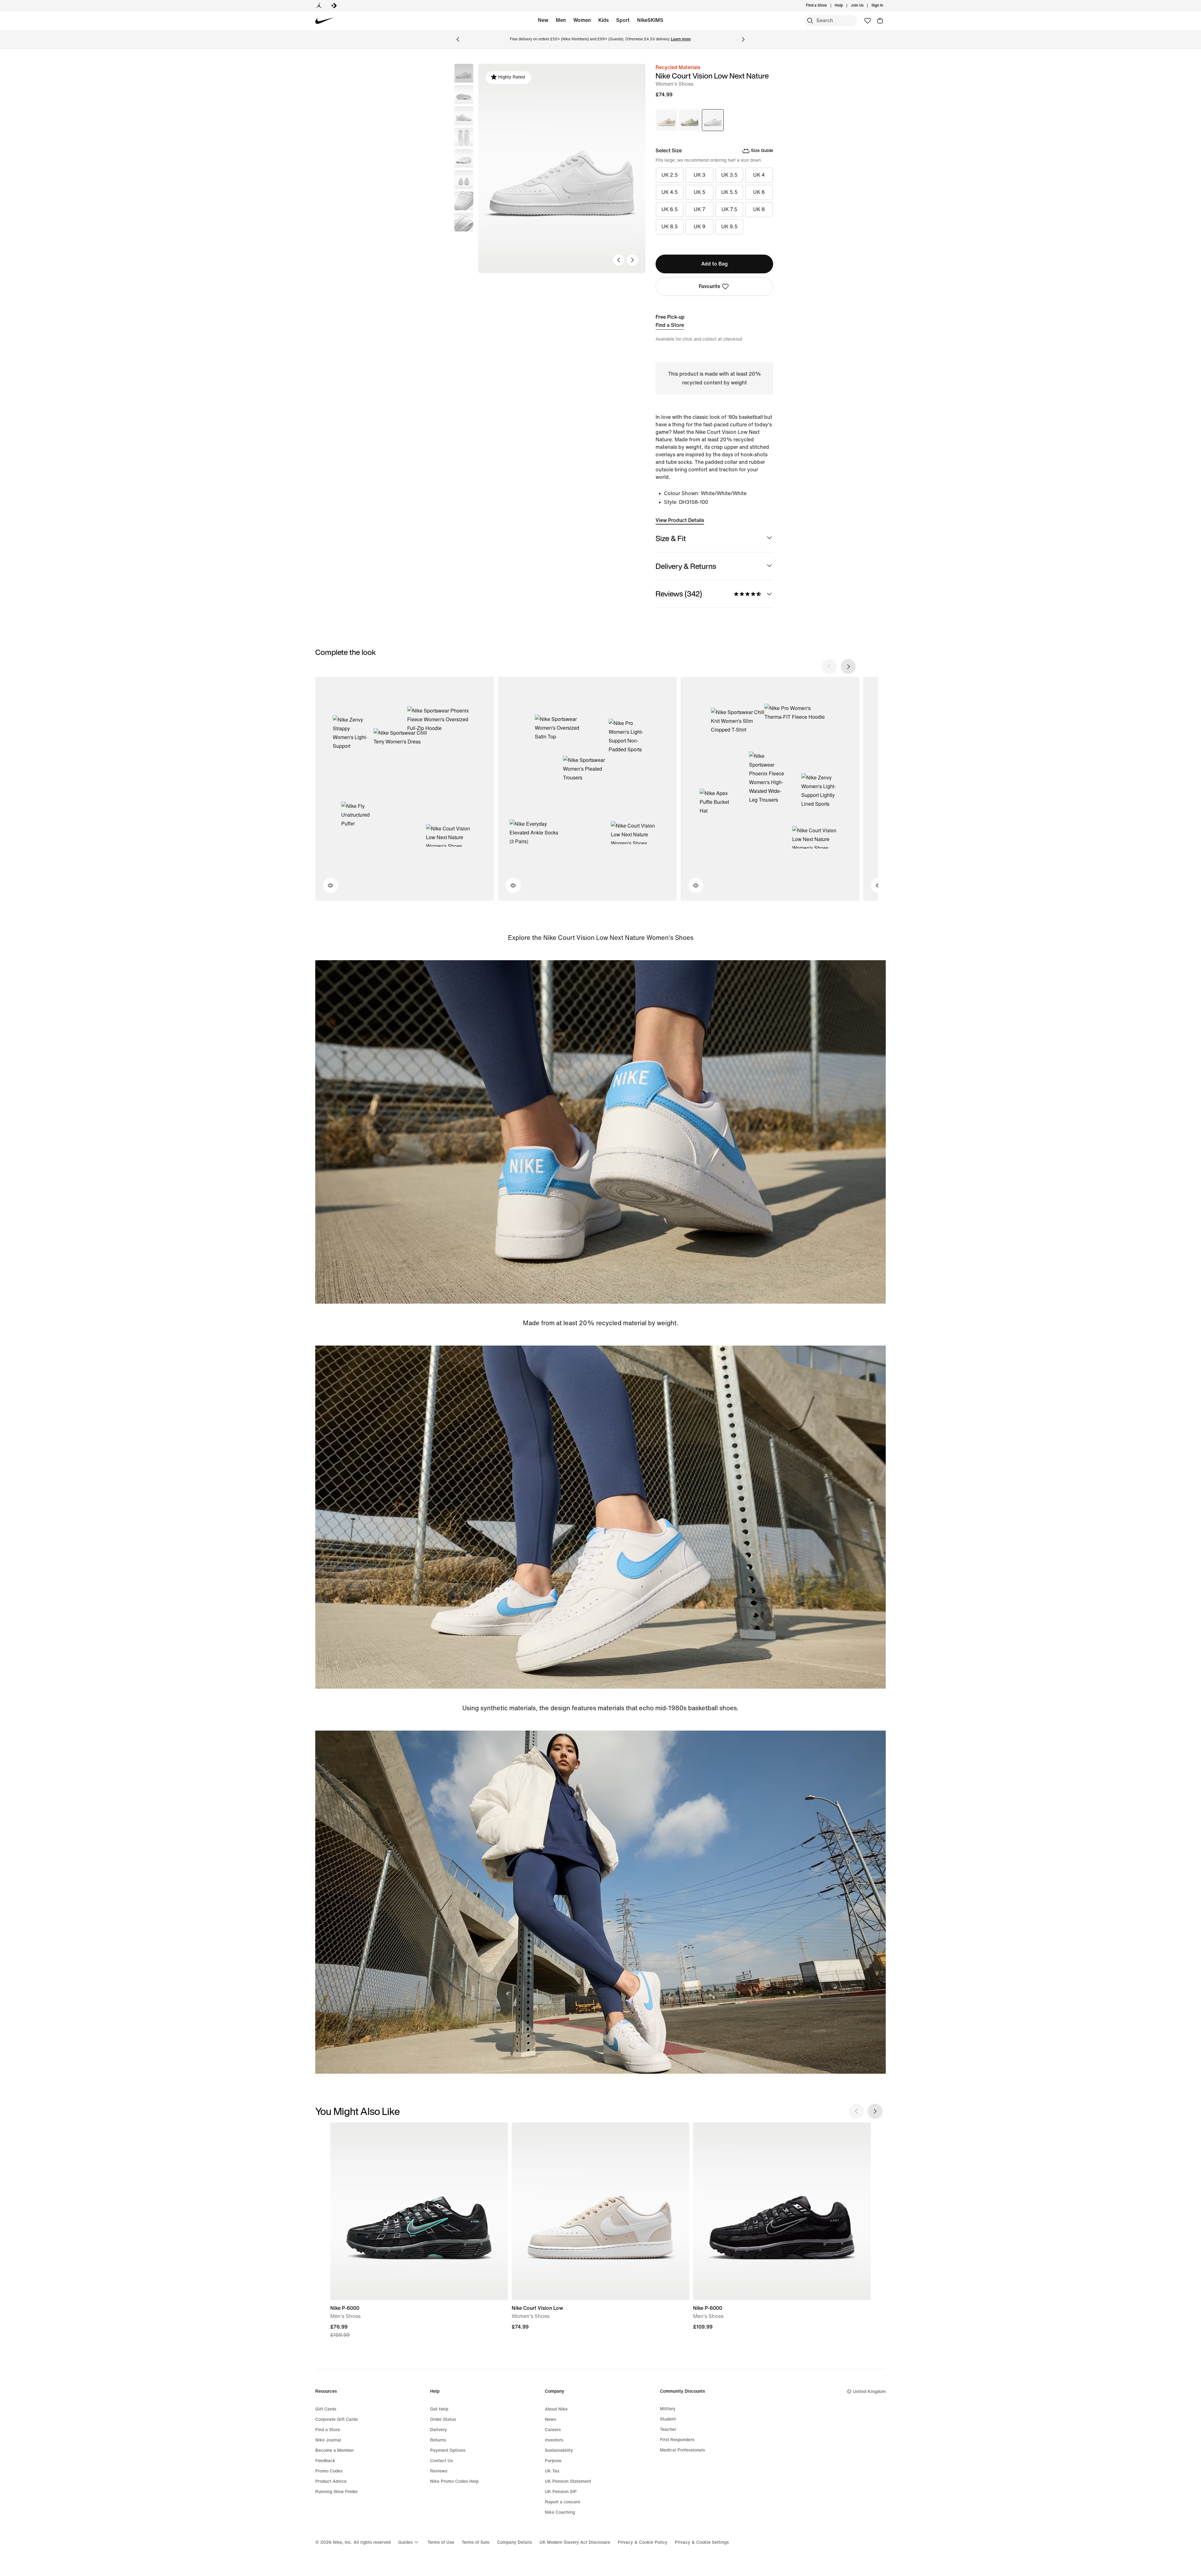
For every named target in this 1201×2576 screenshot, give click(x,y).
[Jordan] (319, 6)
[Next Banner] (743, 39)
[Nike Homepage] (324, 21)
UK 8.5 (670, 227)
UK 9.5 (729, 227)
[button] (464, 94)
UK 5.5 (729, 192)
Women (582, 20)
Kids (603, 20)
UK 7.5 (729, 209)
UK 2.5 (670, 175)
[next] (848, 667)
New (543, 20)
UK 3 (699, 175)
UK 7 (699, 209)
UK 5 (699, 192)
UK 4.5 (670, 192)
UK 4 (759, 175)
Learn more (681, 39)
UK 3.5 (729, 175)
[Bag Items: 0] (880, 21)
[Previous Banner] (458, 39)
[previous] (829, 667)
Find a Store (670, 325)
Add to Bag (715, 264)
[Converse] (334, 6)
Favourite (709, 286)
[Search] (810, 21)
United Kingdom (869, 2392)
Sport (623, 20)
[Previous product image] (619, 260)
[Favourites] (868, 21)
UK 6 (759, 192)
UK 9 (699, 227)
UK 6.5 (670, 209)
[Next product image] (632, 260)
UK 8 (759, 209)
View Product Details (680, 520)
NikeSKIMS (650, 20)
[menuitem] (845, 6)
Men (561, 20)
